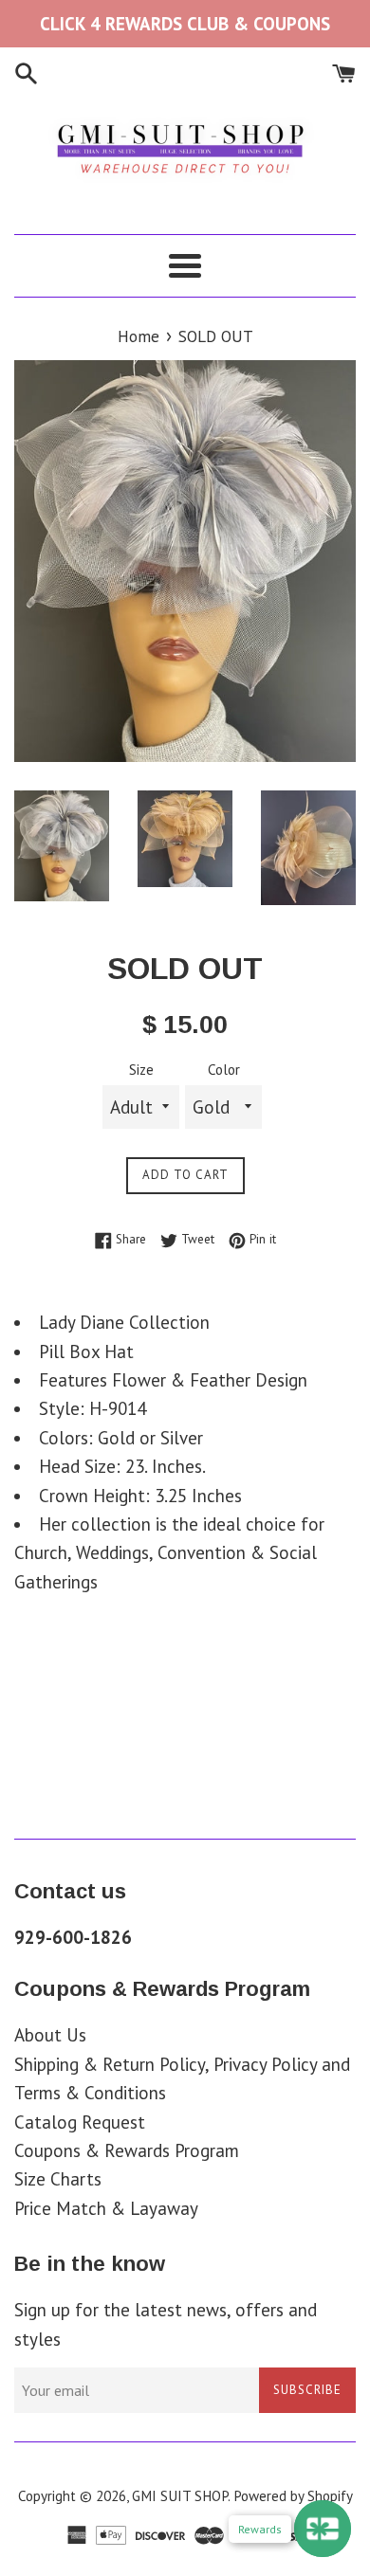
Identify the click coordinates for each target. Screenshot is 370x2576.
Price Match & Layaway (106, 2208)
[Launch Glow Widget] (323, 2529)
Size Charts (58, 2179)
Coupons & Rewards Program (127, 2150)
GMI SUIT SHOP (180, 2496)
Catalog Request (80, 2122)
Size (141, 1070)
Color (224, 1070)
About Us (50, 2035)
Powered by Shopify (293, 2496)
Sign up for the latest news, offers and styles (166, 2324)
